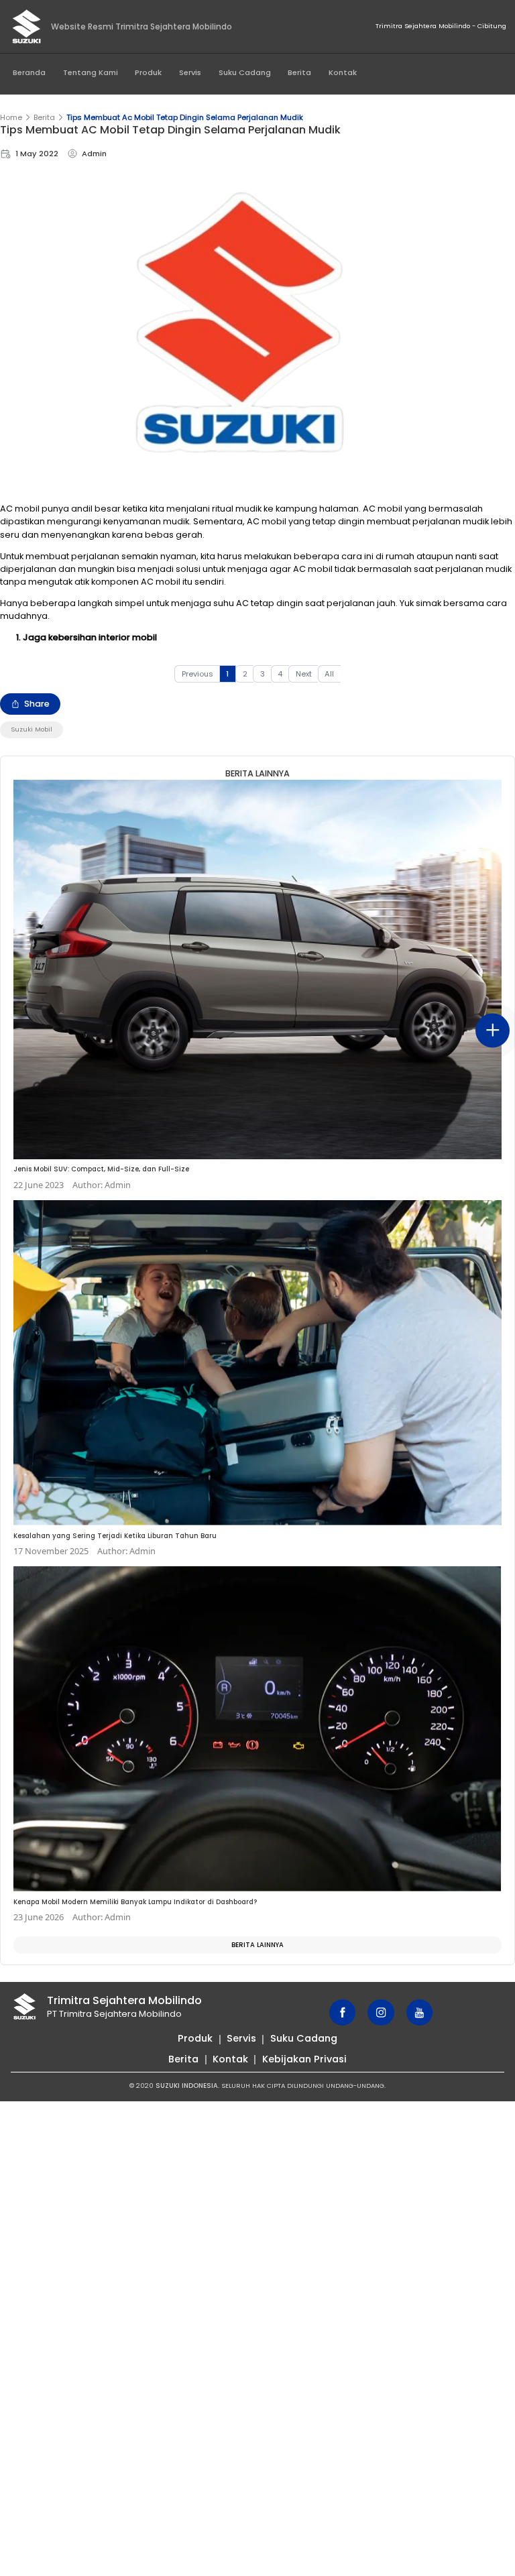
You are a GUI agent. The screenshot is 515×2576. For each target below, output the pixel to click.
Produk (148, 72)
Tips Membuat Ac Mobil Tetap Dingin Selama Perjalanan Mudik (185, 117)
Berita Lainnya (257, 1945)
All (329, 674)
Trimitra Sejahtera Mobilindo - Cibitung (441, 26)
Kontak (343, 72)
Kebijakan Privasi (304, 2059)
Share (37, 704)
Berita (299, 72)
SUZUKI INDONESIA (187, 2086)
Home (11, 117)
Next (304, 674)
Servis (190, 72)
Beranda (29, 72)
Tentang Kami (91, 72)
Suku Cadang (245, 72)
